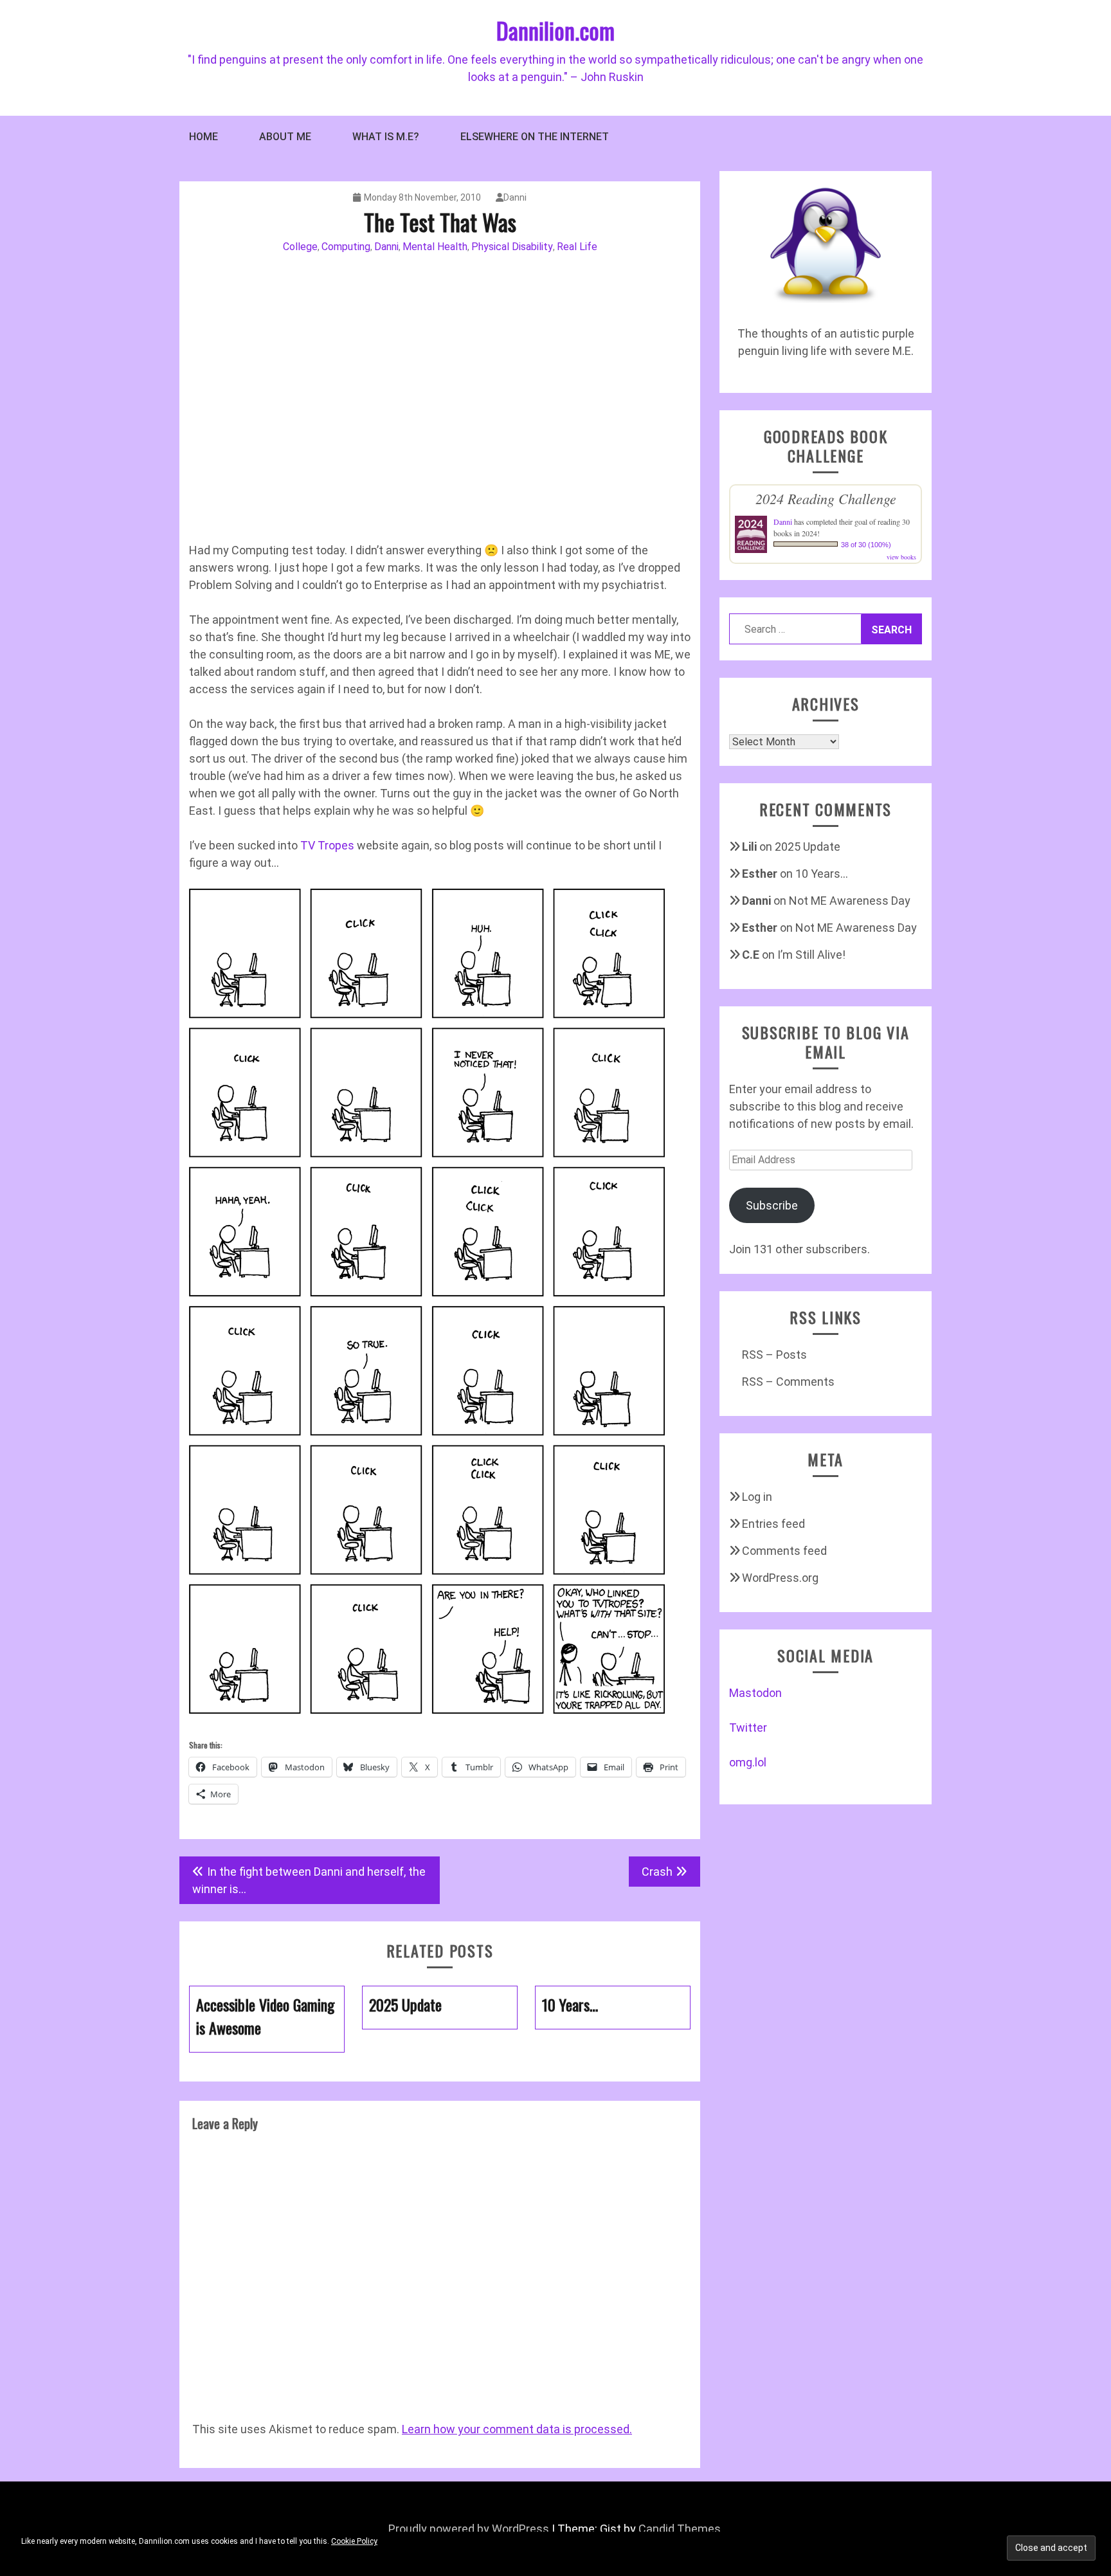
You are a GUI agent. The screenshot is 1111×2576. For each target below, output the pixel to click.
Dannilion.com (555, 30)
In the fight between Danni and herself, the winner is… (309, 1880)
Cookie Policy (354, 2541)
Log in (757, 1497)
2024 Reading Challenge (826, 498)
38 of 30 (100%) (866, 545)
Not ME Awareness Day (850, 901)
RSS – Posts (774, 1355)
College (300, 247)
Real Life (577, 247)
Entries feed (773, 1524)
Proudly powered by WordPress (469, 2529)
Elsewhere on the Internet (535, 137)
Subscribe (772, 1205)
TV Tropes (327, 845)
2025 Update (808, 847)
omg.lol (748, 1762)
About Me (285, 137)
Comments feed (784, 1551)
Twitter (748, 1728)
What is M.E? (386, 137)
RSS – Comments (788, 1382)
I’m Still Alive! (811, 955)
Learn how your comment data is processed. (517, 2429)
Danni (515, 197)
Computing (346, 247)
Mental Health (435, 247)
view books (901, 557)
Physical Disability (512, 247)
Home (203, 137)
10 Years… (822, 874)
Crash (657, 1872)
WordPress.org (780, 1578)
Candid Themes (680, 2529)
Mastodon (755, 1693)
